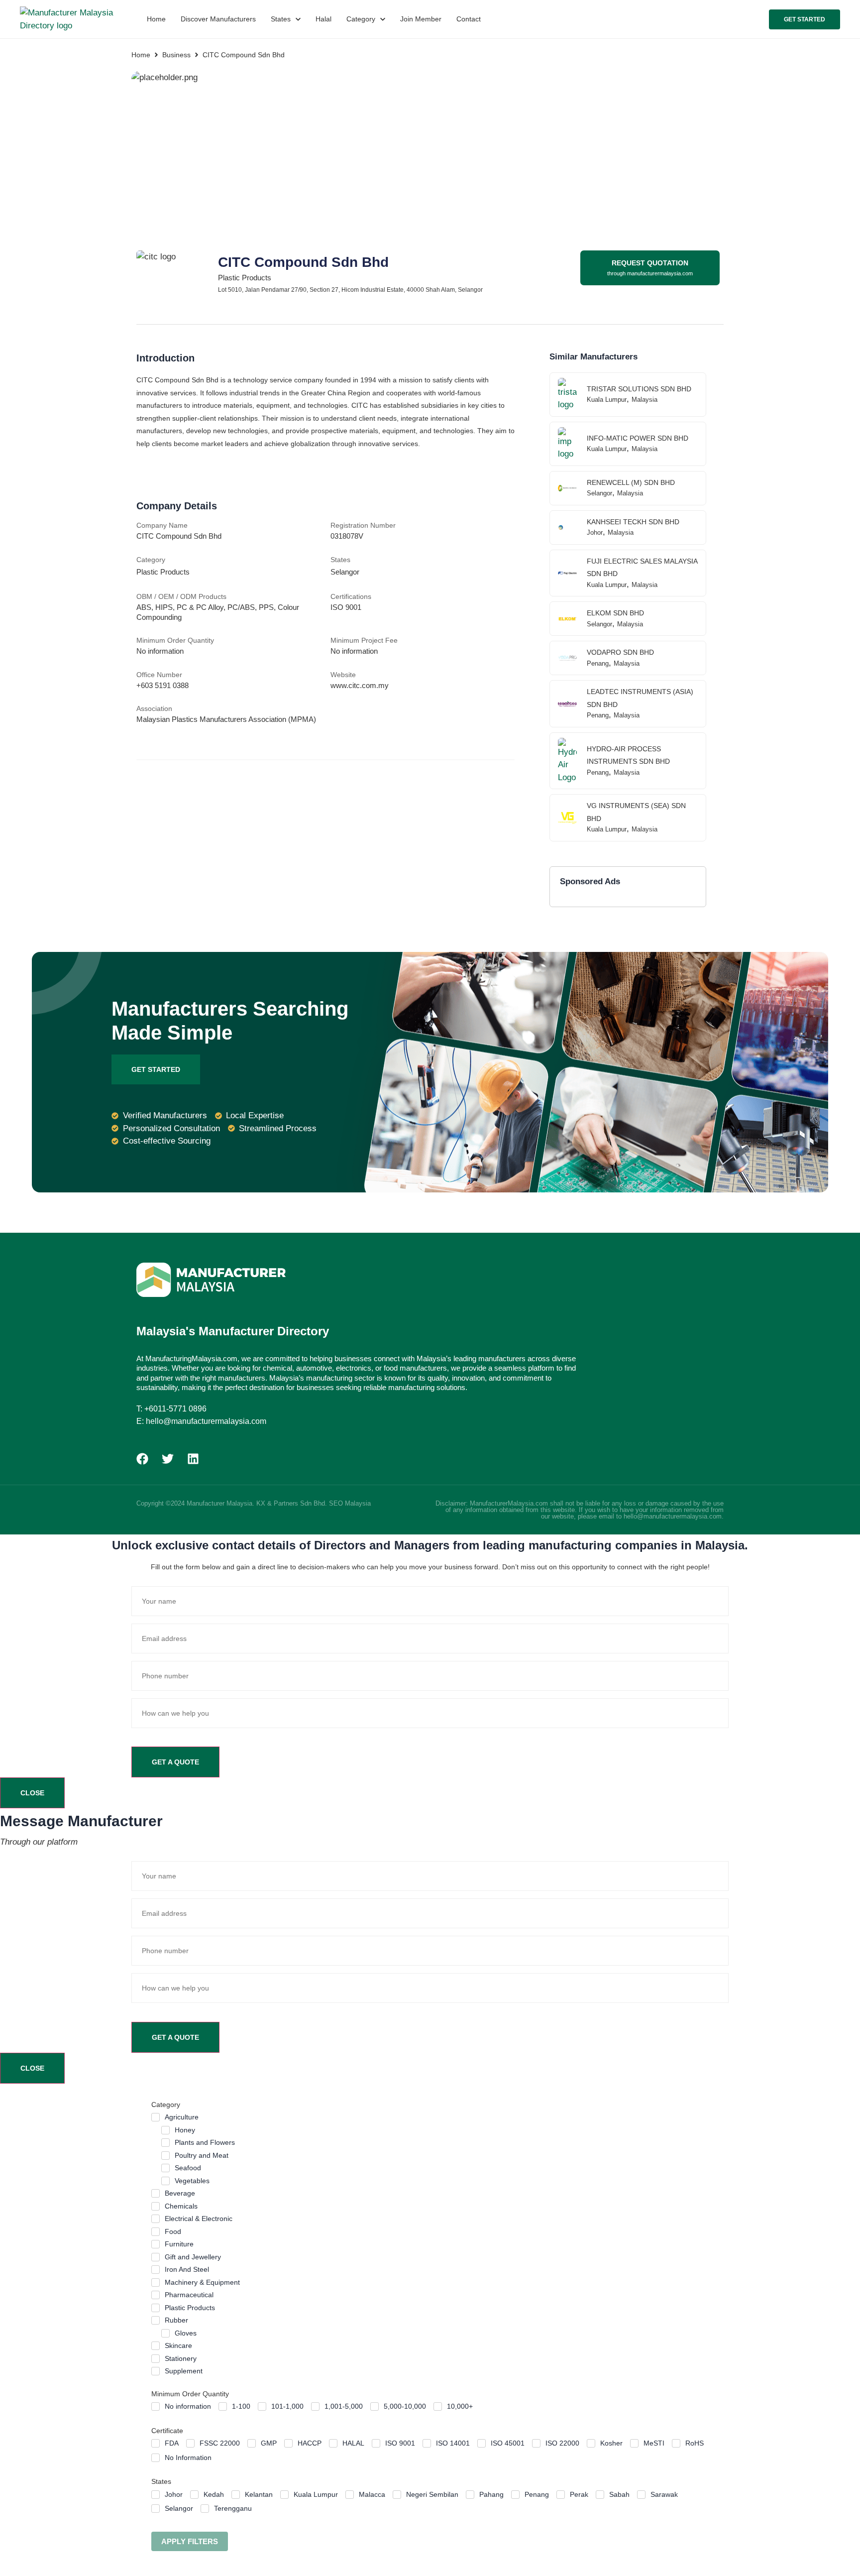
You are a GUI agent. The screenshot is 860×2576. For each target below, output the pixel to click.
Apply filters (190, 2541)
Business (176, 55)
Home (141, 55)
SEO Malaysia (350, 1503)
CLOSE (32, 1793)
